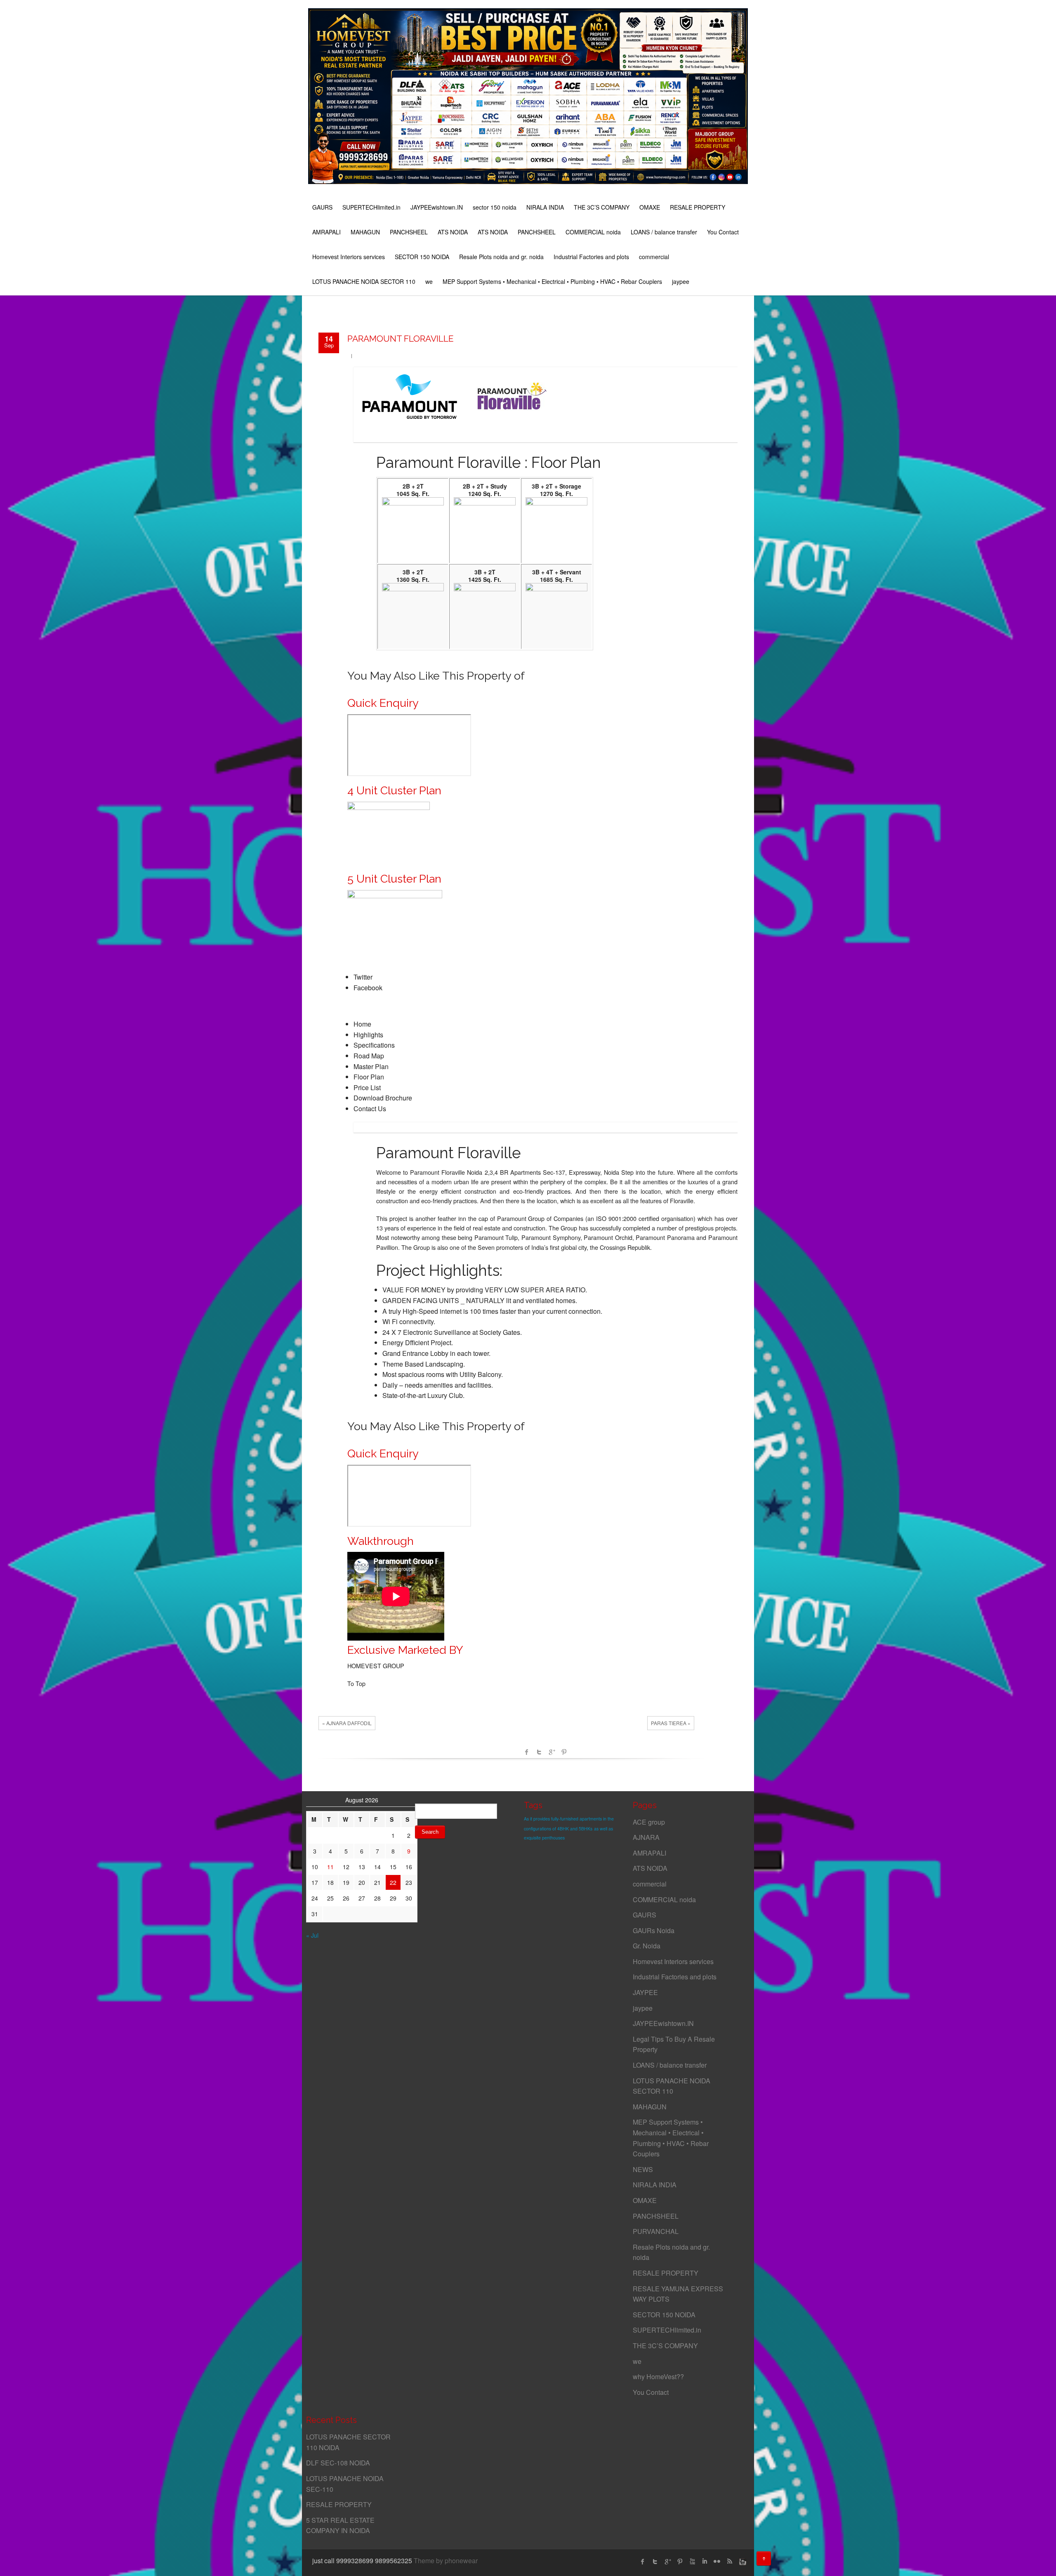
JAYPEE (645, 1992)
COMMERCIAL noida (593, 232)
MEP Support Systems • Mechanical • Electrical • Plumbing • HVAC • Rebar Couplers (552, 281)
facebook (527, 1752)
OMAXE (650, 207)
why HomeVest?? (658, 2376)
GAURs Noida (654, 1930)
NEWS (643, 2169)
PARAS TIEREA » (671, 1723)
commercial (654, 257)
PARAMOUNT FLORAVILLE (401, 339)
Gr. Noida (647, 1946)
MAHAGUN (365, 232)
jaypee (681, 281)
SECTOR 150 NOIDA (422, 257)
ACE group (649, 1822)
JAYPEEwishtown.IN (437, 207)
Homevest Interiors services (349, 257)
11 (330, 1867)
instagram (742, 2562)
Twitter (539, 1752)
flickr (717, 2562)
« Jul (312, 1935)
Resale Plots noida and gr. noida (501, 257)
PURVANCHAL (656, 2231)
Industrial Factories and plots (591, 257)
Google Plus (667, 2562)
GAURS (322, 207)
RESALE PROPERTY (698, 207)
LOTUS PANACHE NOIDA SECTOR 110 (364, 281)
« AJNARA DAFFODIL (347, 1723)
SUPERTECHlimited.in (371, 207)
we (429, 281)
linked (705, 2562)
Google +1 (552, 1752)
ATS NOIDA (453, 232)
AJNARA (646, 1837)
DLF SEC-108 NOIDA (338, 2463)
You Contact (723, 232)
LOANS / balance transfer (664, 232)
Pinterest (564, 1752)
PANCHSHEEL (409, 232)
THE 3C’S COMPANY (602, 207)
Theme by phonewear (446, 2561)
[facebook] (643, 2562)
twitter (655, 2562)
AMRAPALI (326, 232)
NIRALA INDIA (545, 207)
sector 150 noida (495, 207)
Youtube (692, 2562)
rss (729, 2562)
